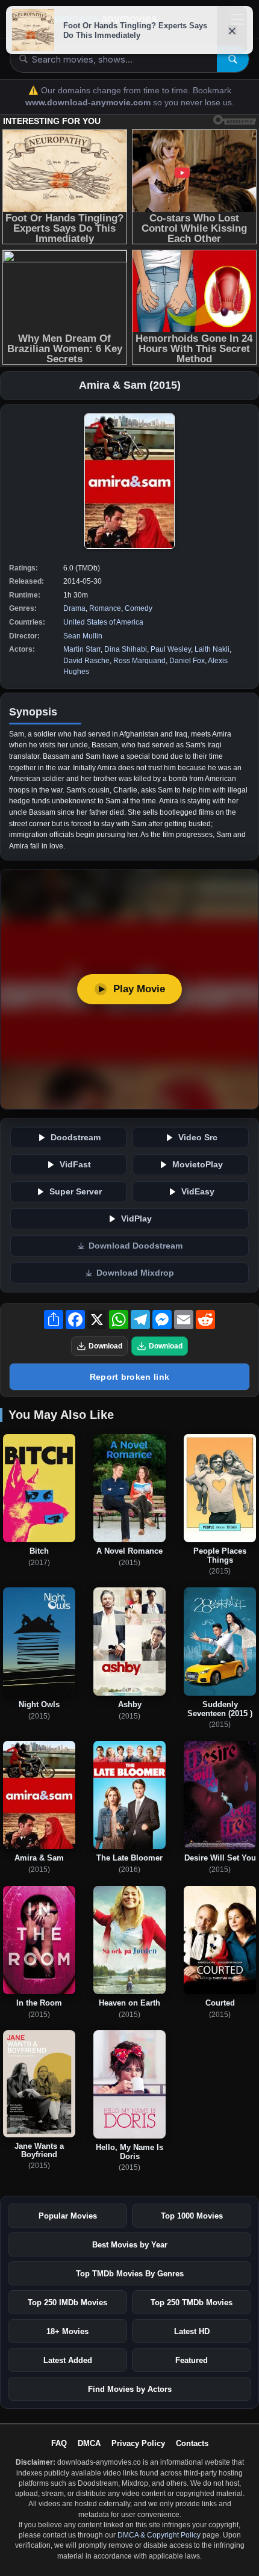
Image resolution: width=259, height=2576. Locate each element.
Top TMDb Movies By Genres (130, 2274)
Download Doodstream (136, 1246)
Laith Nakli (212, 649)
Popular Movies (68, 2216)
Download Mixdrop (135, 1273)
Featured (192, 2360)
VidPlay (136, 1219)
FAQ (59, 2443)
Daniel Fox (187, 661)
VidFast (75, 1165)
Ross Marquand (139, 661)
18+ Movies (67, 2331)
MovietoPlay (198, 1165)
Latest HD (192, 2331)
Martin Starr (82, 649)
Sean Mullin (83, 636)
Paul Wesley (171, 649)
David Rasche (86, 661)
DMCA (89, 2443)
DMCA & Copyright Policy (159, 2535)
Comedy (139, 608)
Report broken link (129, 1377)
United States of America (103, 622)
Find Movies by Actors (130, 2389)
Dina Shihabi (126, 649)
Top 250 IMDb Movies (67, 2303)
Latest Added (68, 2360)
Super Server (76, 1192)
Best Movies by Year (130, 2245)
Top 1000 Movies (192, 2216)
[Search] (233, 59)
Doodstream (76, 1138)
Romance (105, 608)
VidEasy (198, 1192)
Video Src (198, 1138)
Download (105, 1346)
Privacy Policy (138, 2443)
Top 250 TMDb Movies (192, 2303)
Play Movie (139, 989)
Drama (74, 608)
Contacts (192, 2443)
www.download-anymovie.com (89, 103)
